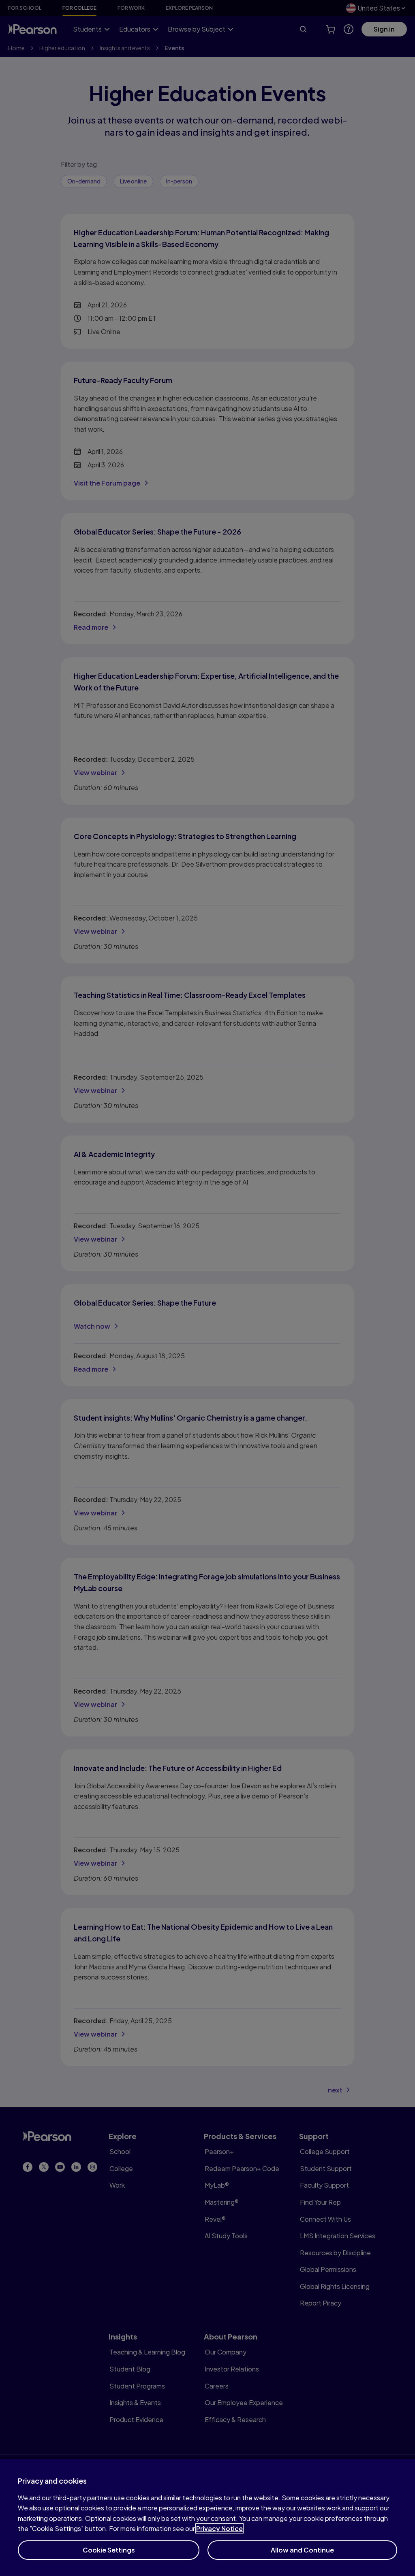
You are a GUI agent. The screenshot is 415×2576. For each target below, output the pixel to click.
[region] (207, 2517)
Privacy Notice (219, 2528)
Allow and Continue (302, 2550)
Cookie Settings (109, 2550)
